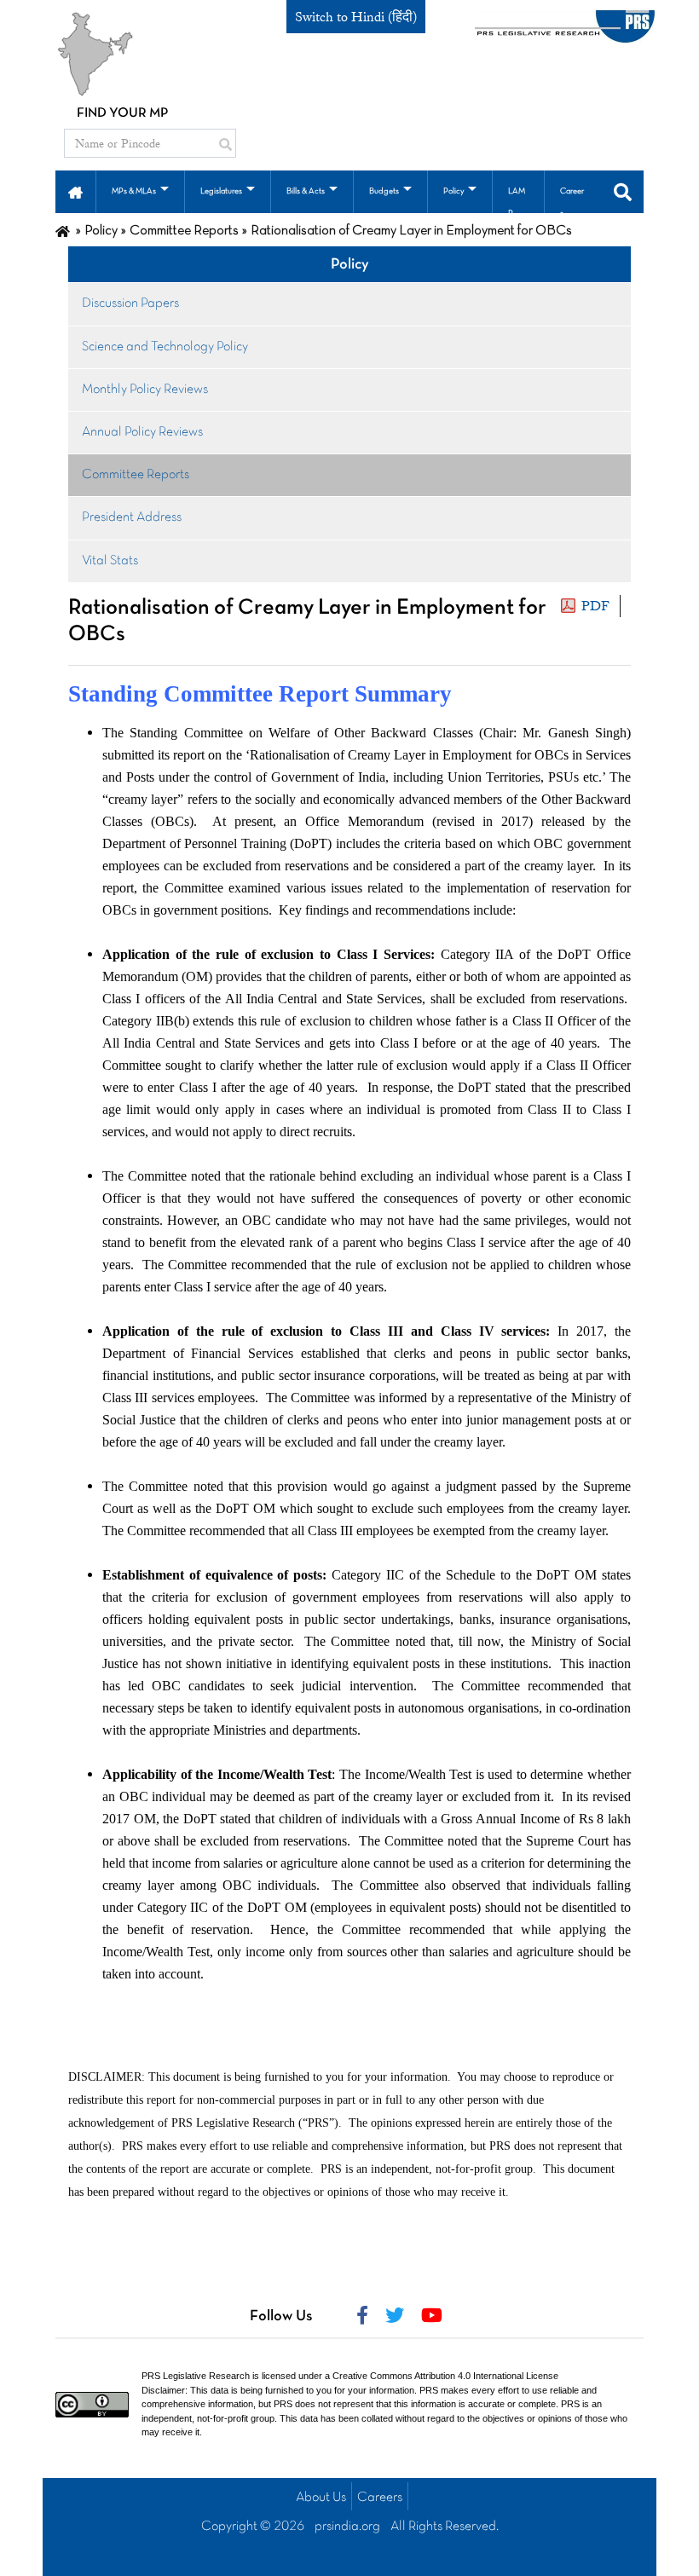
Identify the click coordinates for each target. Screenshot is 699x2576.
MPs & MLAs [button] (134, 191)
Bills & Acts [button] (306, 191)
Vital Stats (110, 561)
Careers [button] (572, 202)
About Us (321, 2498)
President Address (132, 517)
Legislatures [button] (221, 191)
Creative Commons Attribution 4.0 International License (445, 2376)
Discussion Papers (130, 303)
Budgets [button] (384, 191)
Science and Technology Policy (165, 347)
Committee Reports (136, 475)
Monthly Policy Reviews (145, 390)
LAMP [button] (517, 202)
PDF (595, 606)
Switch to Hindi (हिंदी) (356, 17)
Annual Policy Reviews (142, 432)
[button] (75, 191)
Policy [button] (453, 191)
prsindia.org (347, 2527)
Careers (380, 2498)
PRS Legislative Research (196, 2376)
